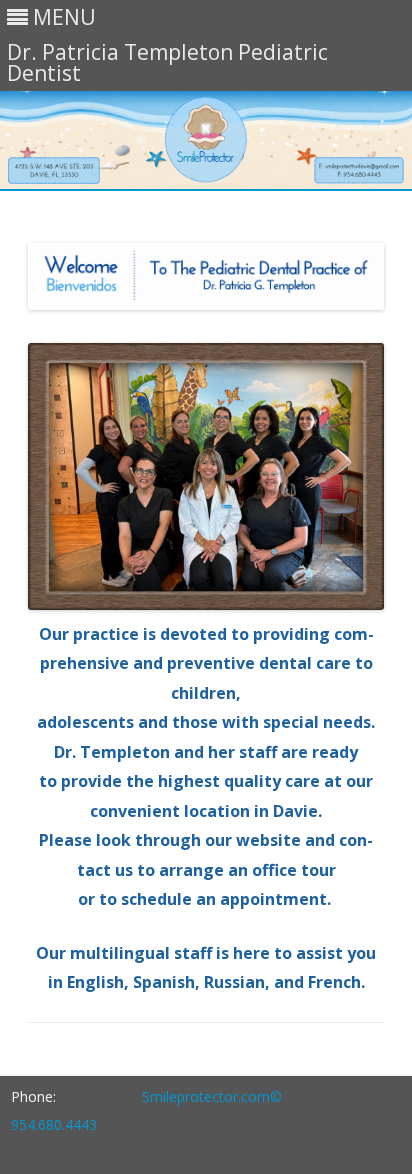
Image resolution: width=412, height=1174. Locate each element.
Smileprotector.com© (212, 1096)
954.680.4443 (54, 1124)
